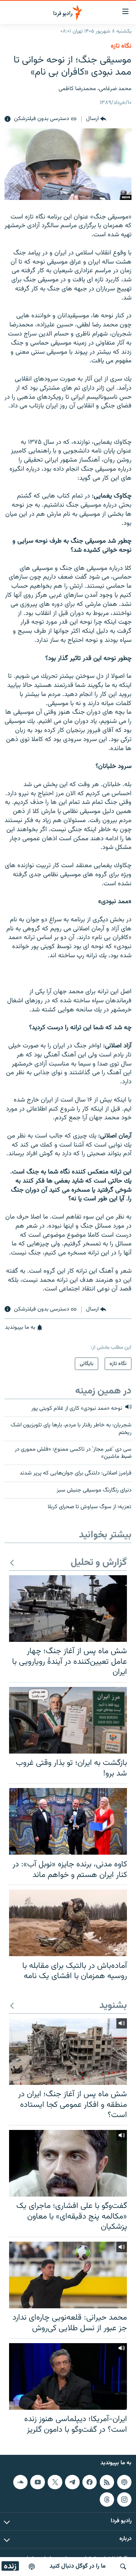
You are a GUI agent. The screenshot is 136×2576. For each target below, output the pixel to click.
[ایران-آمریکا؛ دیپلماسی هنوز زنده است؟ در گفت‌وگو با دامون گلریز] (68, 2376)
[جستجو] (123, 2567)
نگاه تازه (121, 46)
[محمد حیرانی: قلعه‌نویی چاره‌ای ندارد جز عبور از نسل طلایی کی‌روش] (68, 2275)
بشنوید (113, 2006)
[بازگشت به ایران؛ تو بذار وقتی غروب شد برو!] (68, 1720)
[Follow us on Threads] (107, 2500)
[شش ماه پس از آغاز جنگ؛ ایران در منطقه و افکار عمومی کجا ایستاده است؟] (68, 2052)
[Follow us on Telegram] (72, 2482)
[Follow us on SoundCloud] (20, 2482)
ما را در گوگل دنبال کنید (78, 2566)
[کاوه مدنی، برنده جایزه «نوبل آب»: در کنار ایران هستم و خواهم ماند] (68, 1821)
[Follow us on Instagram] (124, 2500)
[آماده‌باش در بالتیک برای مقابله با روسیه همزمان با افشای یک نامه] (68, 1923)
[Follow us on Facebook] (90, 2482)
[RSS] (107, 2482)
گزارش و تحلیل (99, 1563)
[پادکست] (32, 2567)
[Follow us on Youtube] (37, 2482)
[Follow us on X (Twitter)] (55, 2482)
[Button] (96, 119)
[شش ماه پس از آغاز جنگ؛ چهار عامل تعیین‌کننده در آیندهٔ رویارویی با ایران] (68, 1609)
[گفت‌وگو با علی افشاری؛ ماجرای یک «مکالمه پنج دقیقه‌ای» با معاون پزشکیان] (68, 2163)
